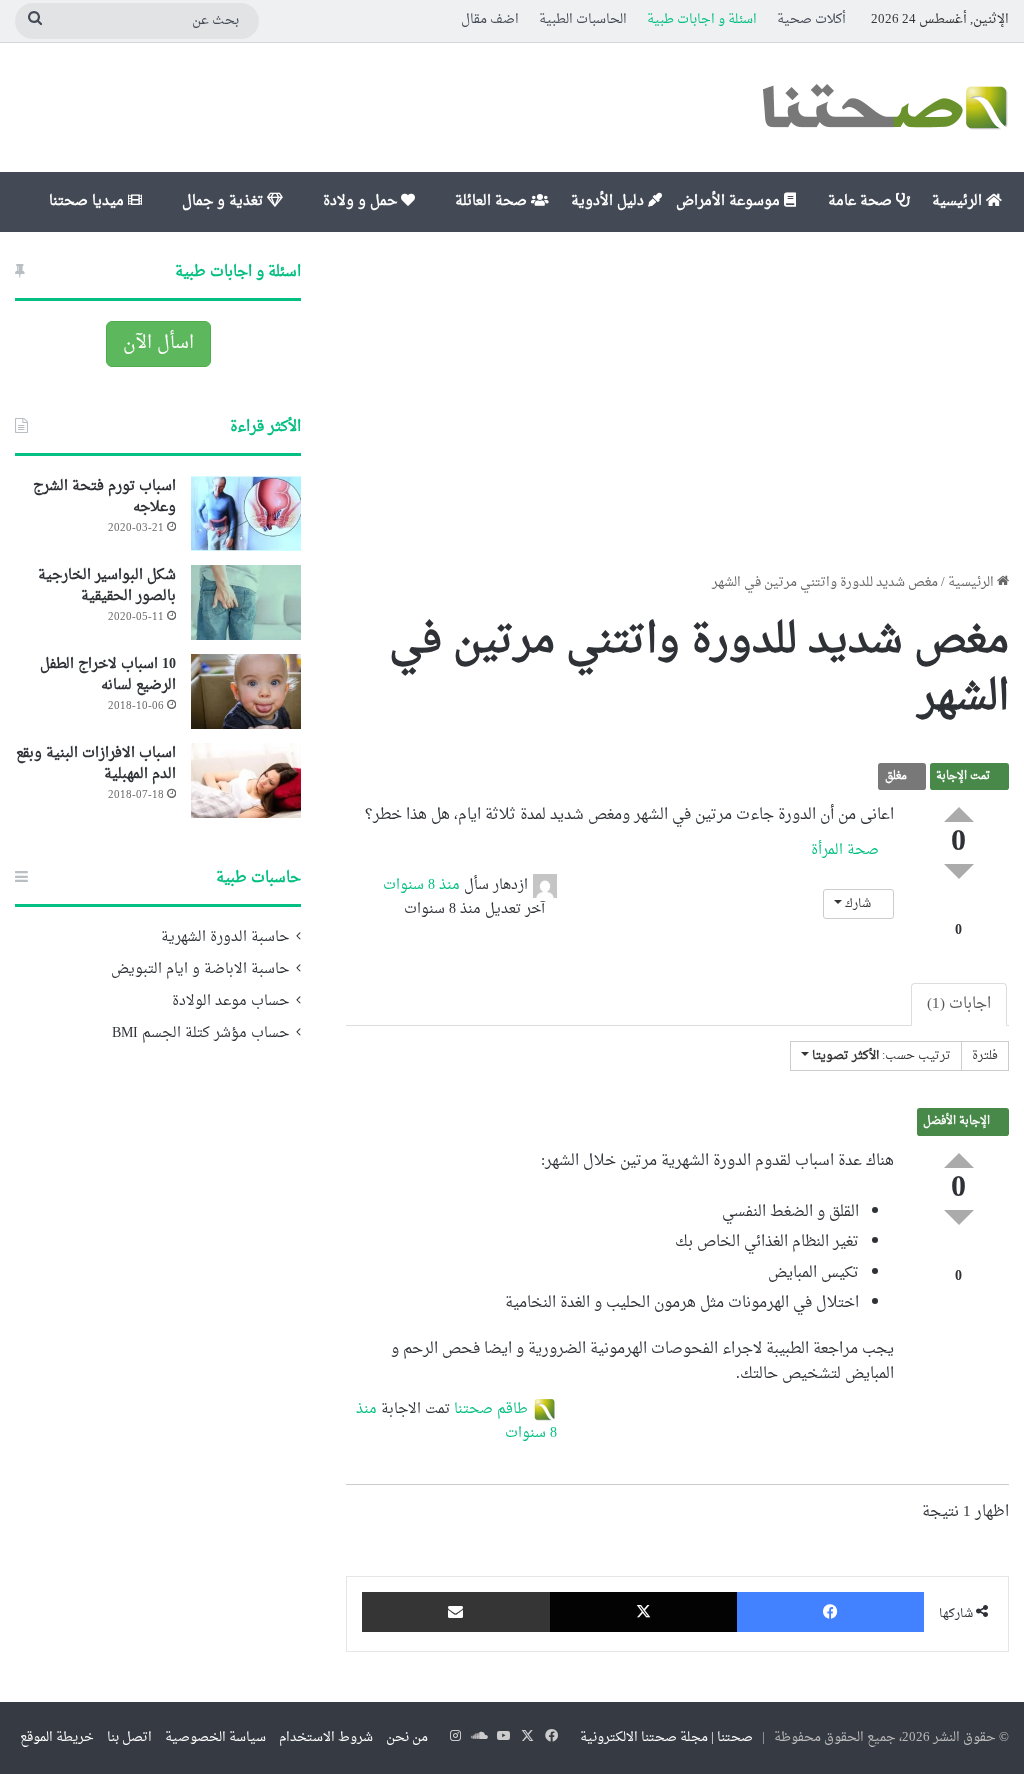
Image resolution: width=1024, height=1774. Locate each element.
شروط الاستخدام (326, 1737)
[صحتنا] (884, 107)
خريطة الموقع (57, 1737)
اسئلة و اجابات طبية (702, 19)
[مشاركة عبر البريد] (455, 1612)
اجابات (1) (959, 1004)
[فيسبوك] (830, 1612)
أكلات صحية (811, 19)
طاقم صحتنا (491, 1410)
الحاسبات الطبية (583, 19)
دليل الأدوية (609, 201)
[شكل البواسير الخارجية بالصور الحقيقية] (246, 602)
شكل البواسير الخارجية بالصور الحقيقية (107, 586)
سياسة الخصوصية (215, 1737)
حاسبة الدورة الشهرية (225, 938)
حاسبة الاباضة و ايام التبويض (200, 970)
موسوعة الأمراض (730, 201)
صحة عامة (862, 201)
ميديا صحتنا (88, 201)
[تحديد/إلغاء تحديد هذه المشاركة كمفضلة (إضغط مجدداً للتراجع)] (959, 908)
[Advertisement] (677, 402)
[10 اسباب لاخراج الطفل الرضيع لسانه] (246, 691)
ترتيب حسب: (881, 1056)
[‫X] (643, 1612)
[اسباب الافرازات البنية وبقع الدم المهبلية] (246, 780)
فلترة (985, 1056)
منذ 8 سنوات (421, 885)
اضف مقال (490, 19)
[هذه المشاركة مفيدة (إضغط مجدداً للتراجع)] (959, 814)
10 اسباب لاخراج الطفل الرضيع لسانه (108, 675)
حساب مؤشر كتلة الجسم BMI (200, 1034)
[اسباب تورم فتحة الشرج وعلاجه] (246, 513)
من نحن (407, 1737)
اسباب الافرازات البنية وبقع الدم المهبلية (96, 764)
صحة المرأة (847, 850)
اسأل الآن (158, 343)
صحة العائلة (493, 201)
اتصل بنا (129, 1737)
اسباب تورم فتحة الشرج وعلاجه (104, 497)
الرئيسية (959, 201)
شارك (858, 904)
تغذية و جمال (224, 201)
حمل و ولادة (362, 201)
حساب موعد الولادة (230, 1002)
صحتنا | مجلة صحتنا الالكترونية (666, 1737)
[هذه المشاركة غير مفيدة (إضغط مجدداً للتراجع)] (959, 871)
